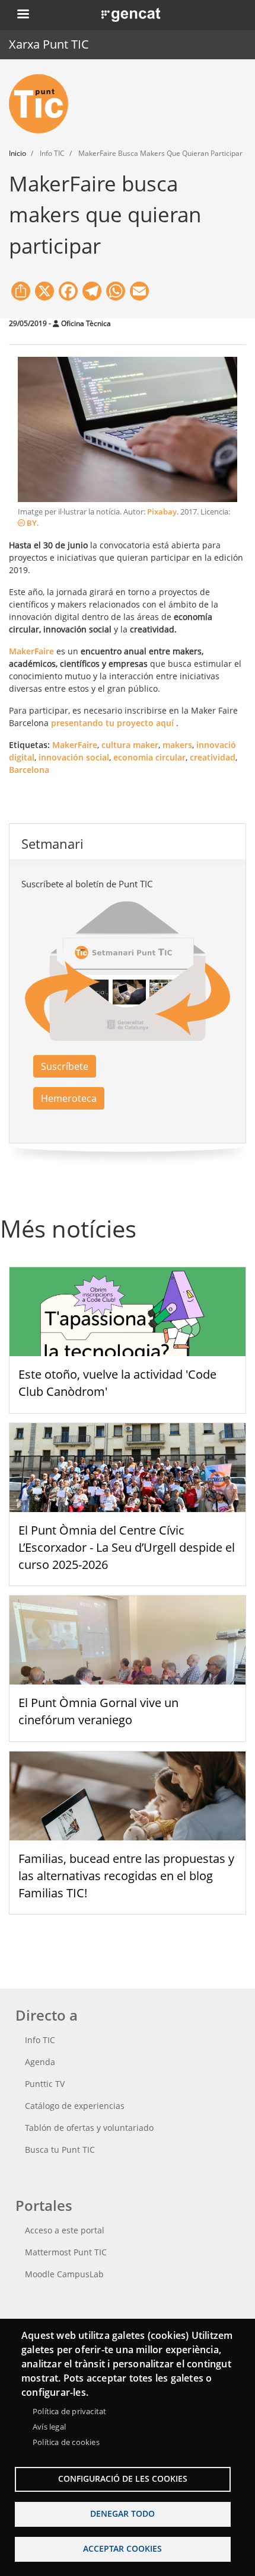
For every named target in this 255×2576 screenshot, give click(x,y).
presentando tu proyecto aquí (112, 723)
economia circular (149, 757)
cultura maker (130, 745)
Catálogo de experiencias (75, 2106)
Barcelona (29, 770)
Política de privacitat (69, 2411)
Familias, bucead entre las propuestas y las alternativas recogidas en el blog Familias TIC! (126, 1876)
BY (31, 523)
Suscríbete (65, 1066)
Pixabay (162, 512)
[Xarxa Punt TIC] (43, 104)
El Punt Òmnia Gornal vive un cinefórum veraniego (98, 1711)
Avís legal (49, 2427)
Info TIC (40, 2040)
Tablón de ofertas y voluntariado (89, 2128)
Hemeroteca (69, 1098)
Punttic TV (45, 2084)
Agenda (40, 2062)
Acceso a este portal (65, 2230)
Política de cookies (66, 2442)
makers (177, 745)
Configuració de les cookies (123, 2478)
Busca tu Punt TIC (60, 2150)
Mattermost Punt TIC (66, 2252)
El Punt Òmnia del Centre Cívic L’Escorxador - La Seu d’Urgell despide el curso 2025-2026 (127, 1547)
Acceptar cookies (122, 2548)
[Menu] (23, 15)
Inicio (17, 153)
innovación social (74, 757)
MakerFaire (75, 745)
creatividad (213, 757)
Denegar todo (122, 2513)
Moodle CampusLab (64, 2274)
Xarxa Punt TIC (49, 44)
